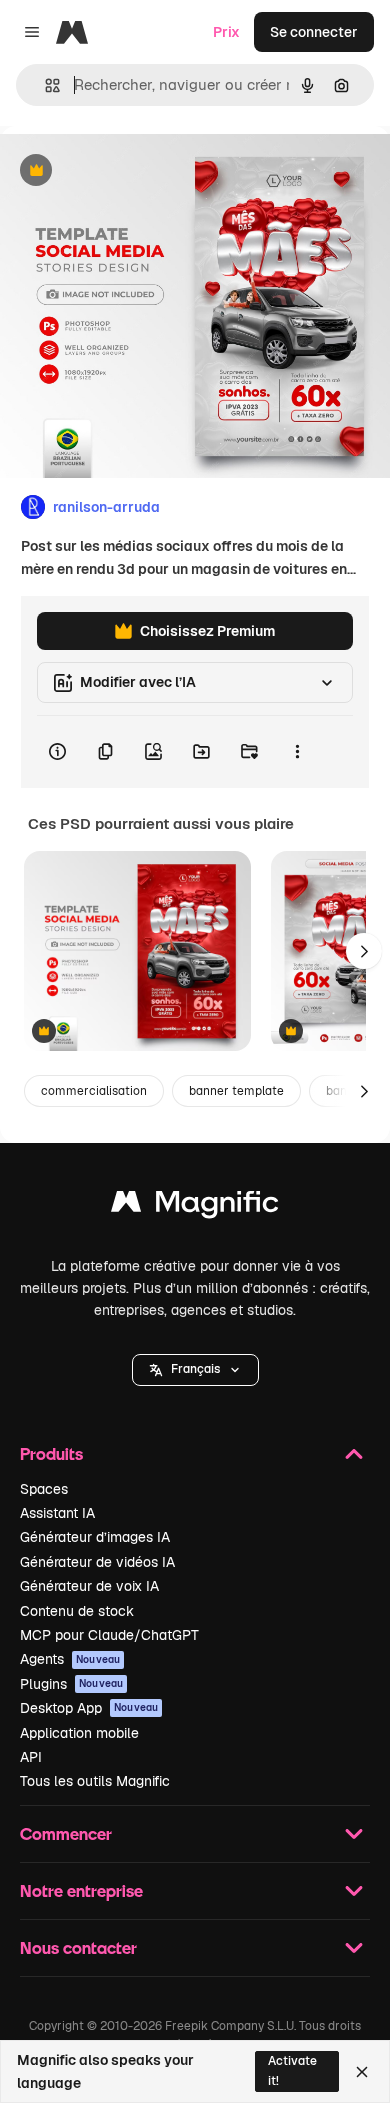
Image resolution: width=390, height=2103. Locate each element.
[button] (195, 1370)
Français (195, 1369)
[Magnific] (195, 1206)
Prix (226, 32)
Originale (132, 171)
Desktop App (89, 1708)
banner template (236, 1091)
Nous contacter (78, 1947)
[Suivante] (364, 951)
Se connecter (314, 32)
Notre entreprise (81, 1890)
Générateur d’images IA (95, 1537)
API (31, 1757)
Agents (70, 1659)
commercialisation (94, 1091)
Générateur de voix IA (89, 1586)
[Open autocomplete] (44, 85)
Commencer (66, 1833)
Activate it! (292, 2070)
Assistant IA (57, 1513)
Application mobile (79, 1733)
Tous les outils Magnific (95, 1781)
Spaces (44, 1489)
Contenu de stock (77, 1611)
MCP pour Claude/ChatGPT (109, 1635)
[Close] (362, 2072)
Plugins (71, 1684)
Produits (51, 1453)
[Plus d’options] (297, 752)
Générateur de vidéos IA (97, 1562)
